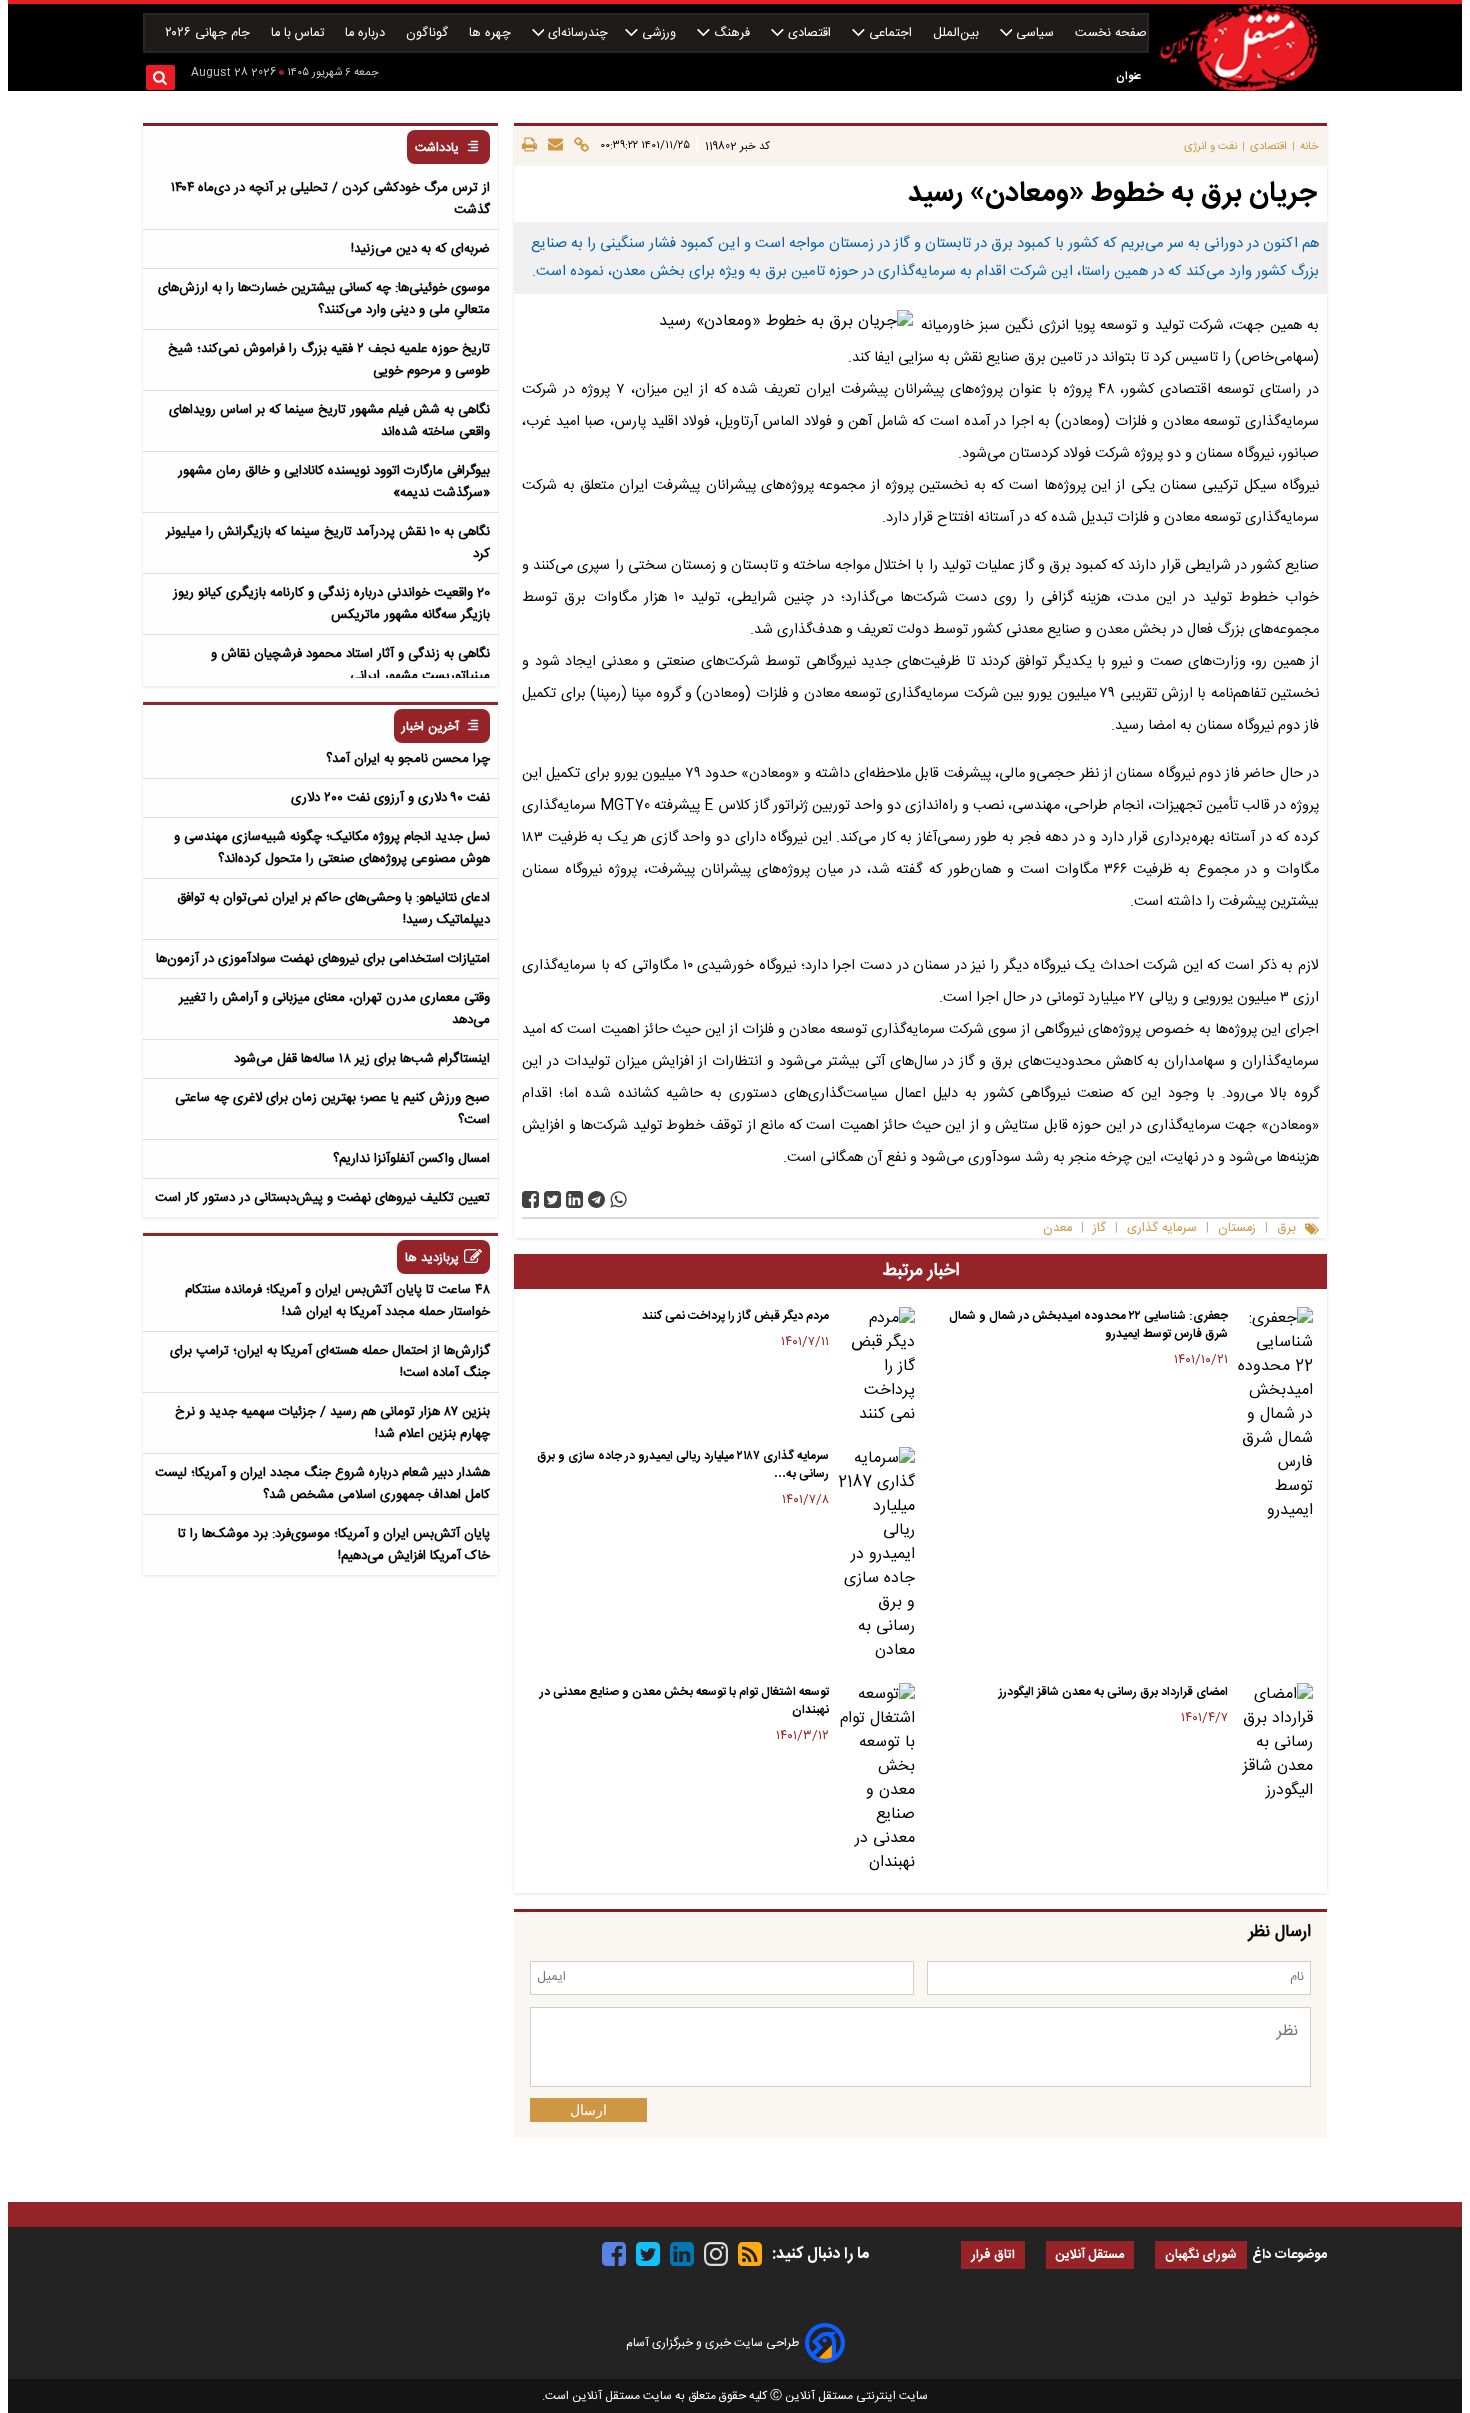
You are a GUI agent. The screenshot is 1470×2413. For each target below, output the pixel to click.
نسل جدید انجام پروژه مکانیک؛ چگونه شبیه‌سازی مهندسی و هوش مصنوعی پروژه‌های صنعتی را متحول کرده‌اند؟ (332, 848)
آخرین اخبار (430, 727)
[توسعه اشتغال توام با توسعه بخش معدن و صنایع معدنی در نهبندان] (875, 1779)
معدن (1057, 1228)
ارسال (588, 2110)
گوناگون (429, 33)
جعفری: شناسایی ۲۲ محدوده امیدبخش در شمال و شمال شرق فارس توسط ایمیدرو (1088, 1325)
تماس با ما (299, 33)
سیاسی (1035, 33)
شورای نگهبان (1201, 2255)
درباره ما (367, 33)
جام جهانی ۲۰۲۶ (209, 33)
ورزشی (659, 33)
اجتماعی (890, 33)
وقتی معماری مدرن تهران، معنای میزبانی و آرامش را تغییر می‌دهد (334, 1009)
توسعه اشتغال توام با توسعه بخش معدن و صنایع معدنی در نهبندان (684, 1701)
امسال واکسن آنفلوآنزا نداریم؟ (411, 1159)
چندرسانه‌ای (576, 33)
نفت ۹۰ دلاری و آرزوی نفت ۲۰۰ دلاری (390, 798)
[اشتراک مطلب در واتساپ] (618, 1199)
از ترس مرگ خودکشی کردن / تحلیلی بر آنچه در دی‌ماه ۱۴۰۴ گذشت (330, 199)
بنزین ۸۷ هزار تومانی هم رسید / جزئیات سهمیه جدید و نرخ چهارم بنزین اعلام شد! (332, 1423)
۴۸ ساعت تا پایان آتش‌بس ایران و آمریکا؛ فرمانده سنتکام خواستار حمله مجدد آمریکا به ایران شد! (337, 1301)
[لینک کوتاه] (578, 146)
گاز (1099, 1228)
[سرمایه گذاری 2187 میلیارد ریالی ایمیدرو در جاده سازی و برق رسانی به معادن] (875, 1555)
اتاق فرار (993, 2255)
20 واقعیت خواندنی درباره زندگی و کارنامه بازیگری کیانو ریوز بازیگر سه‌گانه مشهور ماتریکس (331, 604)
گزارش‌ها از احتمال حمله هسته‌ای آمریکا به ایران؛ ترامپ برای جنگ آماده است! (330, 1362)
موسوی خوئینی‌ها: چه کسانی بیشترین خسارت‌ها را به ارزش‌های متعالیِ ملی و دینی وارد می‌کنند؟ (324, 299)
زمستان (1237, 1228)
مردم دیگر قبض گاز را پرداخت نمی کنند (735, 1316)
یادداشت (437, 148)
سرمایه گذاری (1162, 1228)
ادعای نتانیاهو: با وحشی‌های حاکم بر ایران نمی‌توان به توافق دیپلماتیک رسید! (333, 909)
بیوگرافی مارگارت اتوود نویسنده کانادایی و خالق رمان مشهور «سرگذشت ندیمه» (334, 482)
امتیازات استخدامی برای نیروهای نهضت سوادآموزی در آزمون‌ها (323, 959)
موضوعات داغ (1289, 2255)
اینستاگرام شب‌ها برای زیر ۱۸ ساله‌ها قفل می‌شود (362, 1059)
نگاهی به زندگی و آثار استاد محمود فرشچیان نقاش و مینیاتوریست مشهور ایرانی (350, 665)
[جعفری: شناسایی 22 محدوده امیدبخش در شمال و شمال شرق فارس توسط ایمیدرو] (1274, 1415)
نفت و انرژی (1210, 146)
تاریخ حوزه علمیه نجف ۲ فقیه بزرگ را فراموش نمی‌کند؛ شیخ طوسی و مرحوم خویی (329, 360)
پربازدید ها (432, 1258)
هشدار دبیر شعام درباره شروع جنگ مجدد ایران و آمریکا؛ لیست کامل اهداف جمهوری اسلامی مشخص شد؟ (322, 1484)
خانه (1309, 146)
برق (1286, 1228)
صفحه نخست (1111, 33)
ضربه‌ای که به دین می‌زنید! (420, 249)
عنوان (1128, 76)
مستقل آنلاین (1090, 2255)
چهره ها (492, 33)
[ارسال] (552, 146)
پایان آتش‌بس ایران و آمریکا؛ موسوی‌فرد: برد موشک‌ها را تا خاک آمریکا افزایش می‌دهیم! (334, 1545)
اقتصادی (809, 33)
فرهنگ (732, 33)
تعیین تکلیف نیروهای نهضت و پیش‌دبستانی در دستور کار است (322, 1198)
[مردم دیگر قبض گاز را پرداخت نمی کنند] (875, 1367)
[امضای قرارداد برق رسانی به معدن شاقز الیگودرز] (1274, 1743)
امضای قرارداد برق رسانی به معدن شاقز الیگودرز (1113, 1692)
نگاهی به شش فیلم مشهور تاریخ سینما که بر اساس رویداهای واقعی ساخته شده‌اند (329, 421)
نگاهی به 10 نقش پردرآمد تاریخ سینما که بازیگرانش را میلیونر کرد (328, 543)
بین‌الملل (958, 33)
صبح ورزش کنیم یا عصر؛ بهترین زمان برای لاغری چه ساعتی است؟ (332, 1109)
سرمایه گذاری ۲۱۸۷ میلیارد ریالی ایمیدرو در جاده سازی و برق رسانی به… (683, 1465)
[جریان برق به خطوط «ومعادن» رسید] (596, 1199)
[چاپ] (529, 146)
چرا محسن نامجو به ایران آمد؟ (408, 759)
